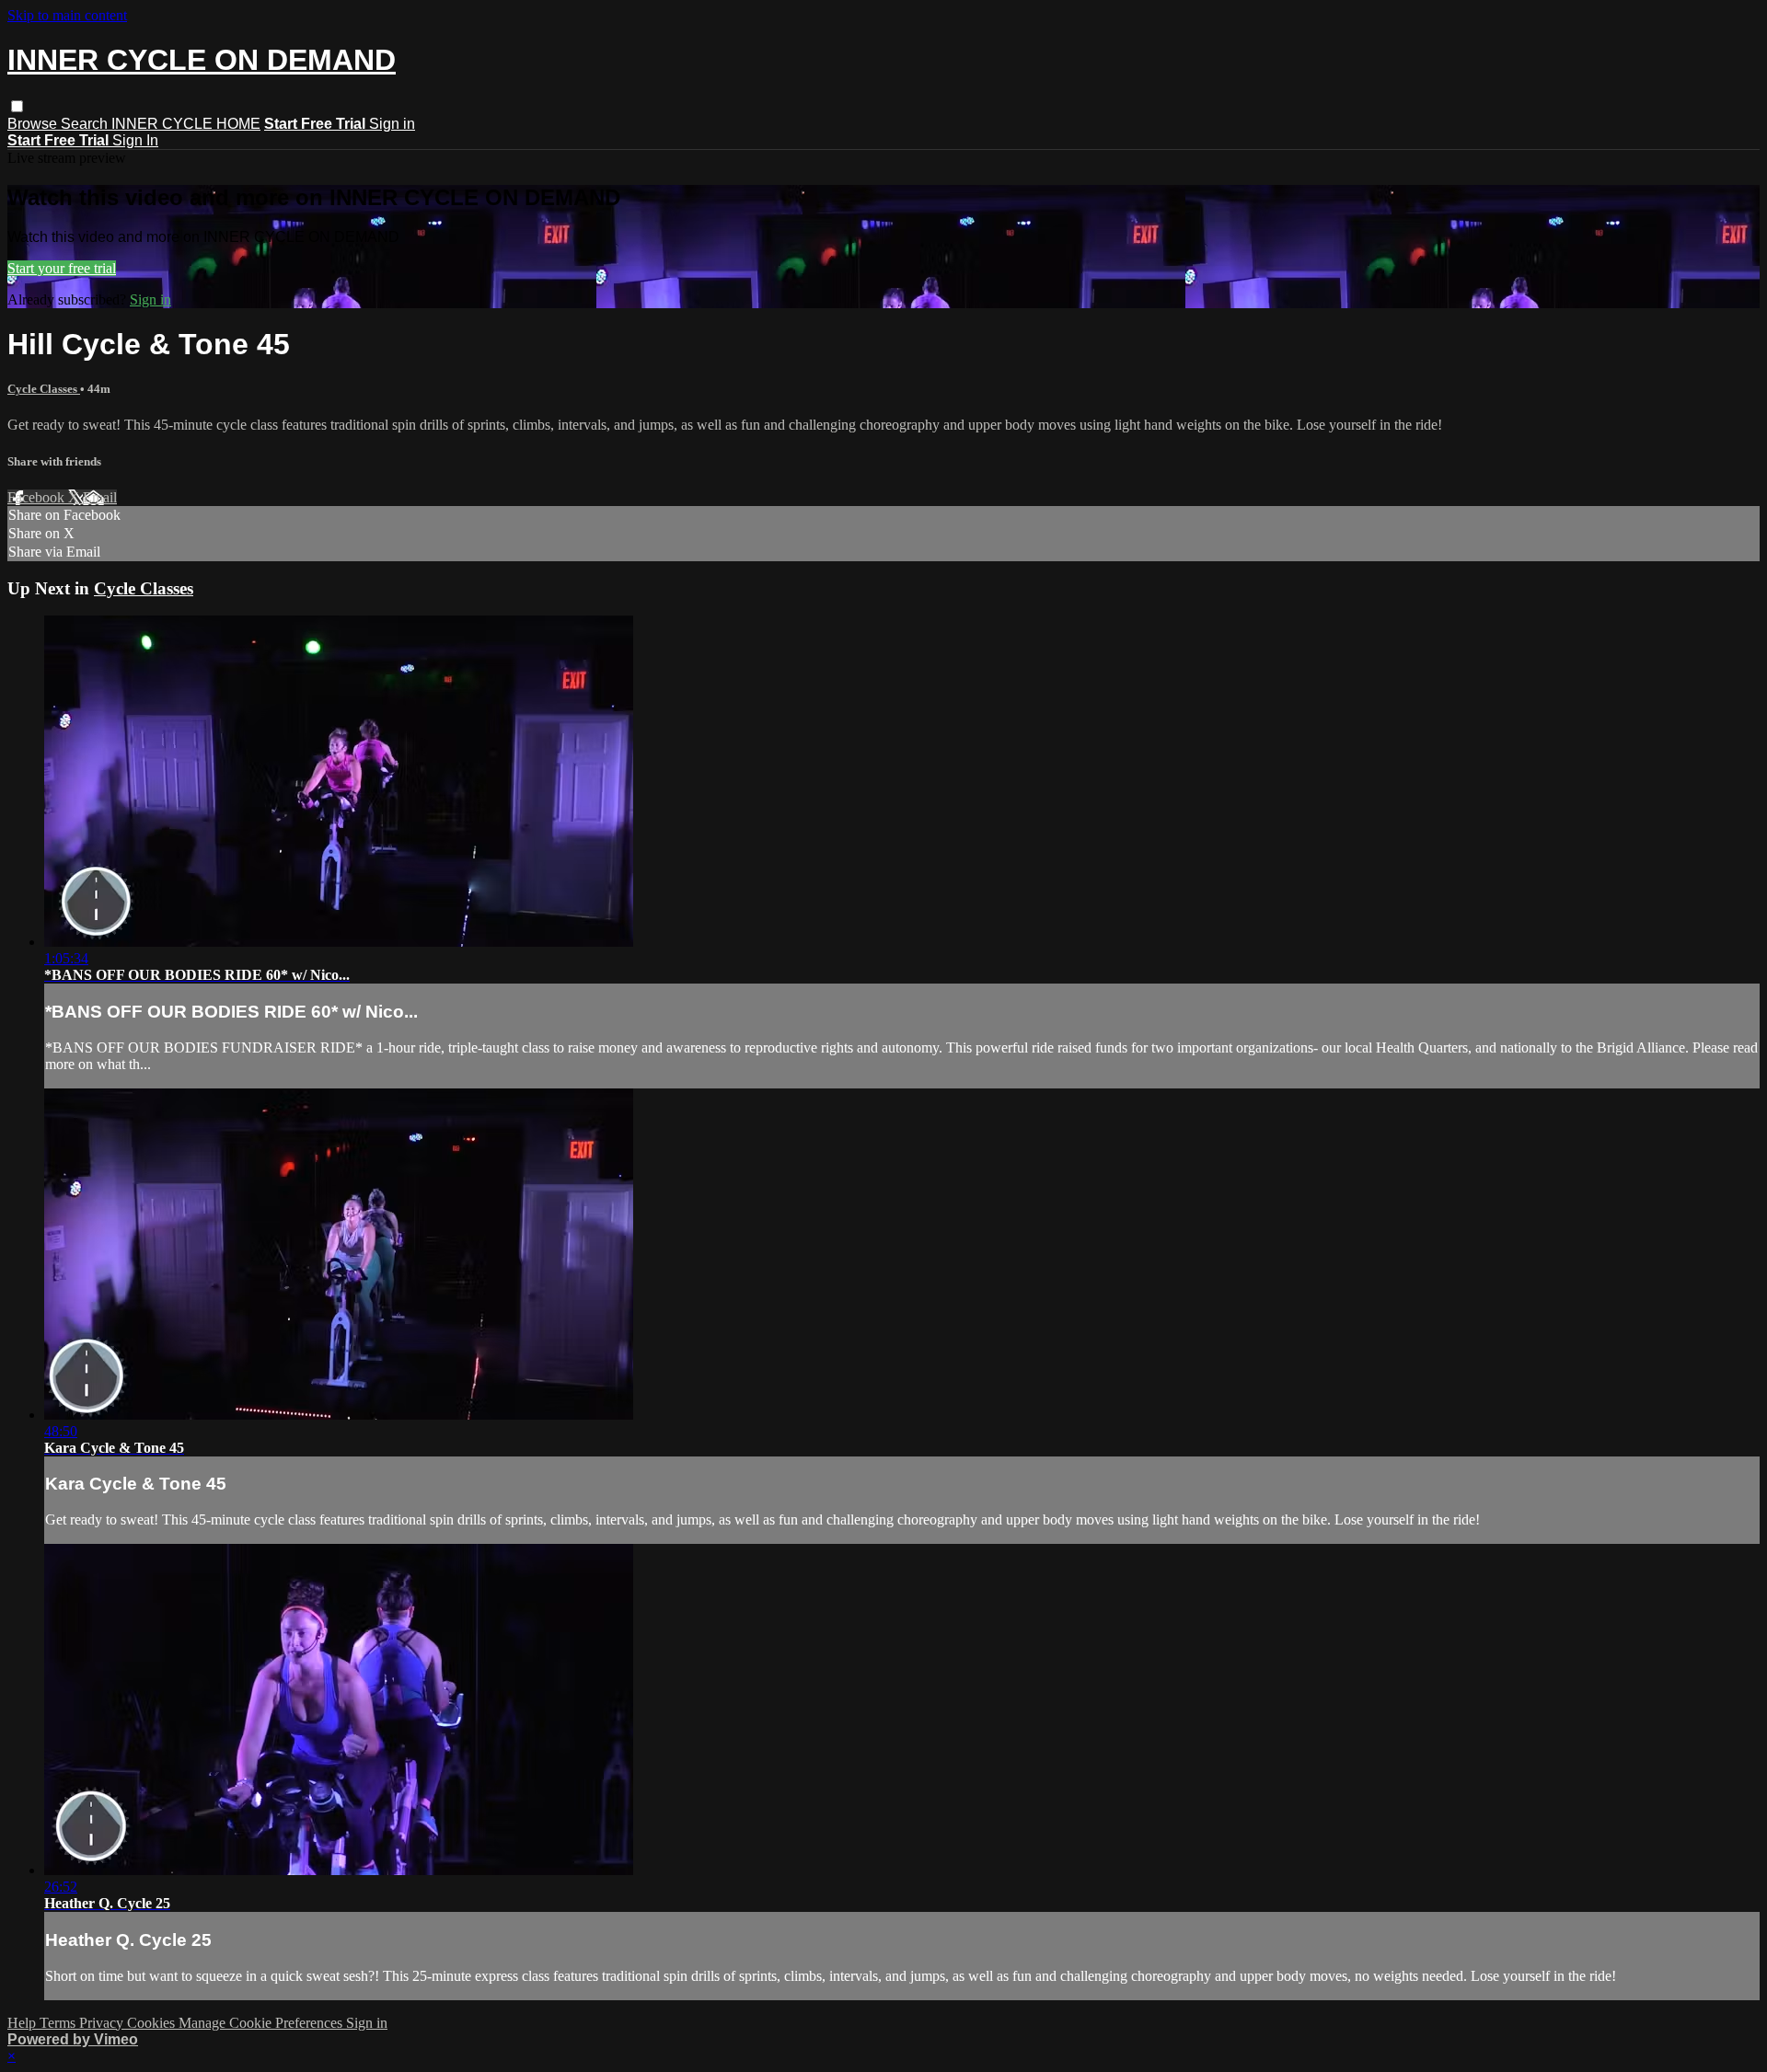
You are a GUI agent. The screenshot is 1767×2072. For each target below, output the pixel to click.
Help (23, 2023)
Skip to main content (67, 15)
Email (100, 497)
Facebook (38, 497)
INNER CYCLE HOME (186, 124)
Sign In (135, 140)
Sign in (392, 124)
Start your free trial (62, 268)
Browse (34, 124)
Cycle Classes (44, 389)
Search (86, 124)
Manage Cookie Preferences (262, 2023)
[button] (17, 106)
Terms (59, 2023)
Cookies (153, 2023)
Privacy (103, 2023)
